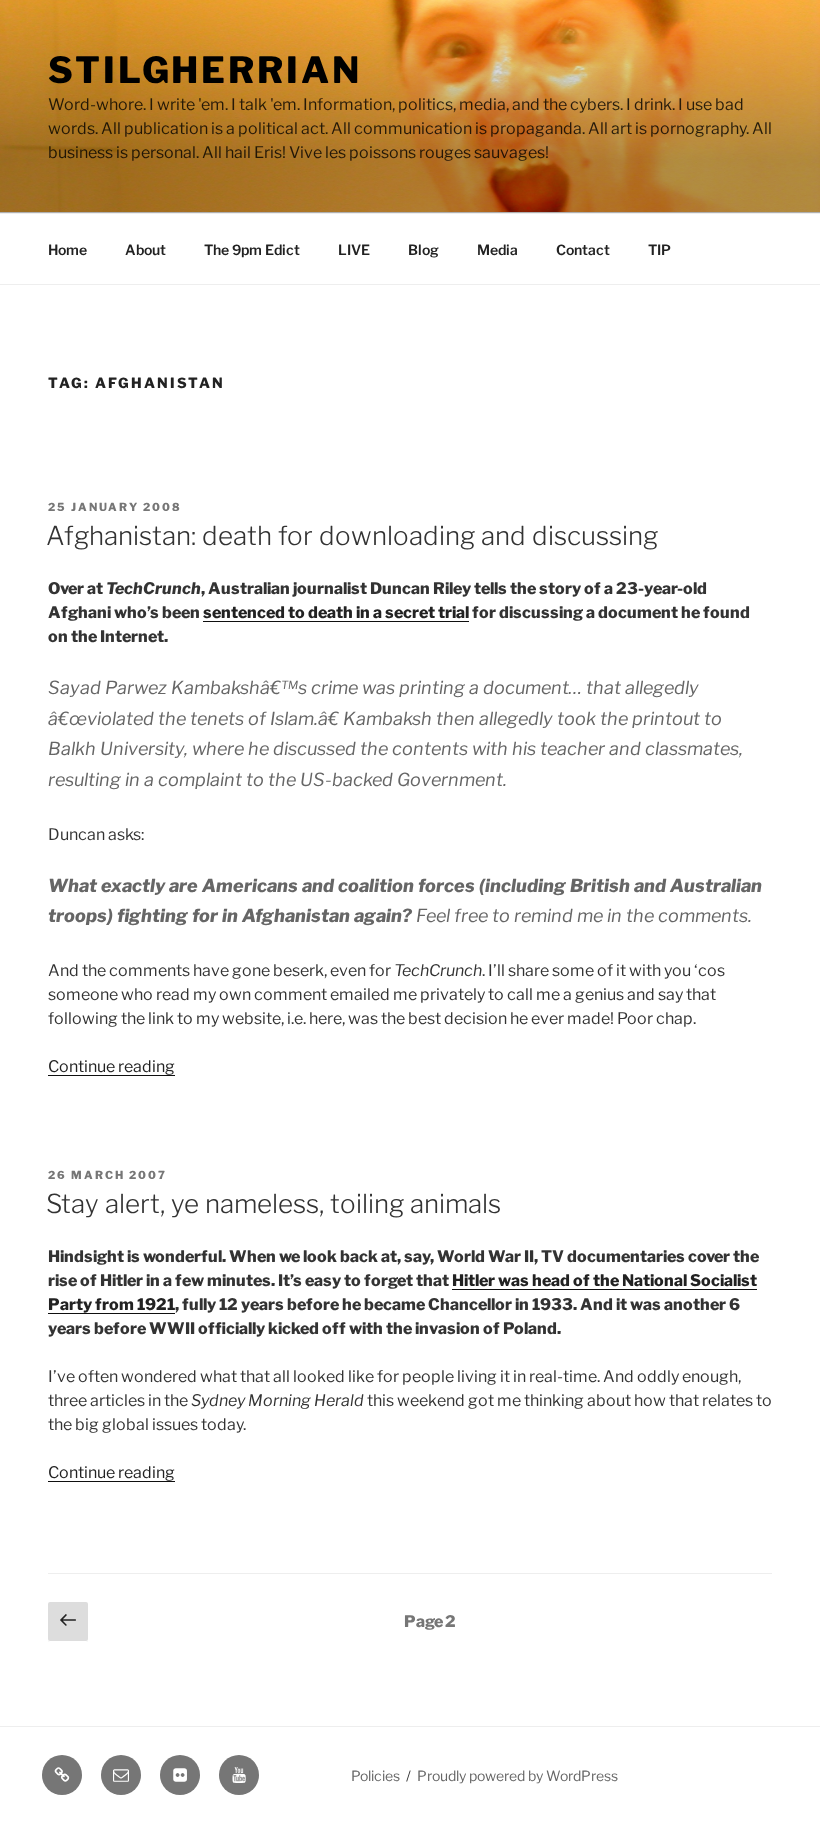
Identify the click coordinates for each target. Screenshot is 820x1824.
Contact (583, 249)
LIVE (354, 249)
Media (497, 249)
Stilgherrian (205, 70)
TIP (659, 249)
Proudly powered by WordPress (517, 1775)
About (145, 249)
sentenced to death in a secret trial (336, 612)
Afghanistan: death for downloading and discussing (352, 535)
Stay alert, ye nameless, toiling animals (273, 1203)
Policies (375, 1775)
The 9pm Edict (252, 249)
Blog (423, 249)
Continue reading (111, 1066)
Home (67, 249)
